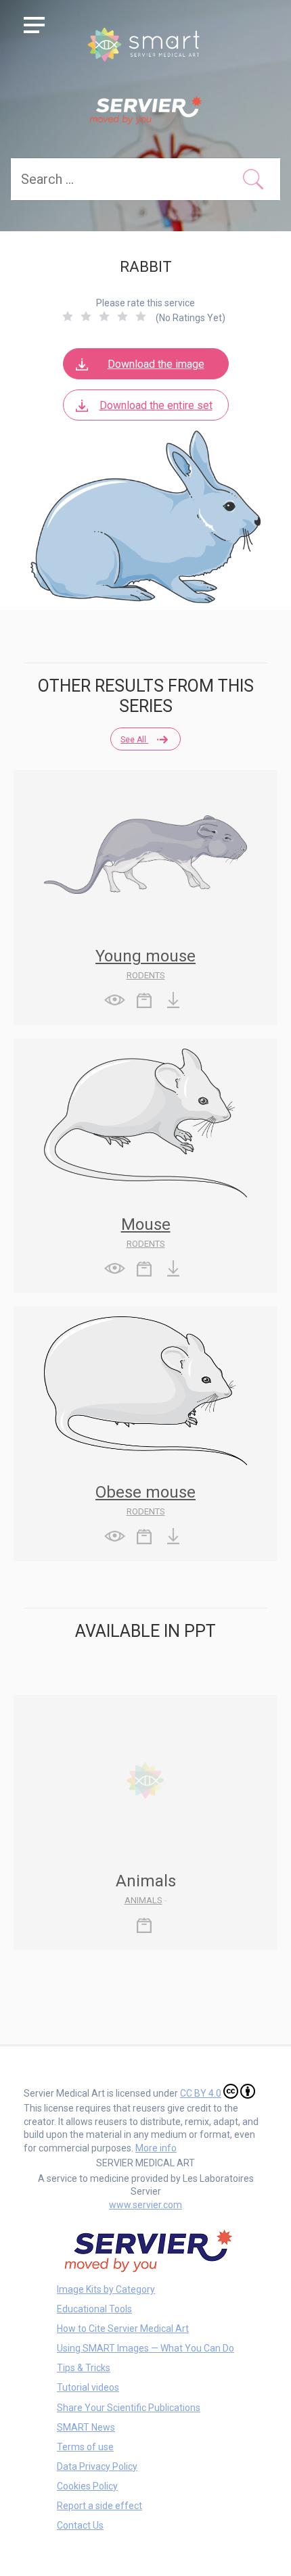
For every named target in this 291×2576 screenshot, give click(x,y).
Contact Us (80, 2525)
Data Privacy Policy (97, 2466)
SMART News (86, 2427)
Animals (143, 1900)
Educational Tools (94, 2309)
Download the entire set (156, 405)
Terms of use (85, 2447)
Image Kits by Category (106, 2289)
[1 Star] (68, 316)
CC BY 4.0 (201, 2093)
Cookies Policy (87, 2486)
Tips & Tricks (84, 2368)
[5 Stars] (141, 316)
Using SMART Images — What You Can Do (145, 2348)
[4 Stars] (122, 316)
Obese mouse (145, 1492)
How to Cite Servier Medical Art (123, 2329)
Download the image (156, 364)
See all (134, 740)
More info (156, 2148)
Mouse (146, 1224)
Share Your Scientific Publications (129, 2408)
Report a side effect (99, 2506)
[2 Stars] (86, 316)
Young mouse (145, 956)
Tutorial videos (88, 2387)
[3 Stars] (104, 316)
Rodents (146, 975)
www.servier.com (145, 2205)
